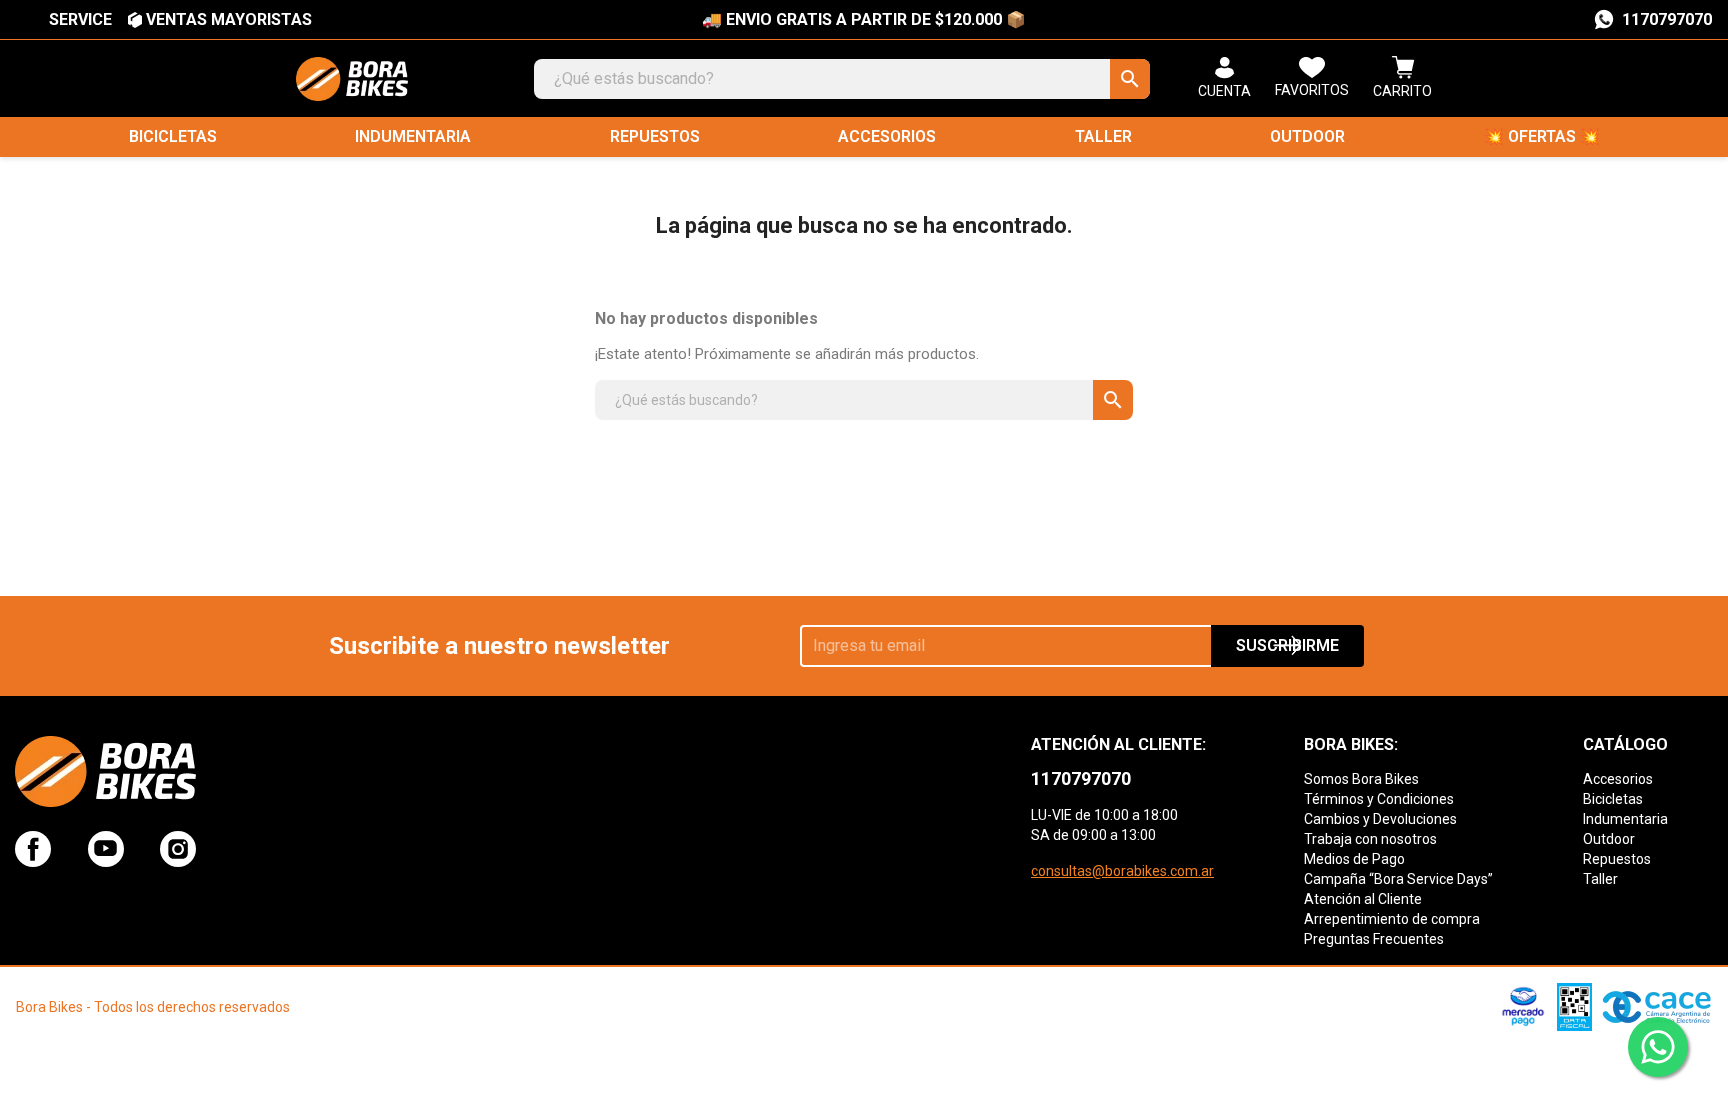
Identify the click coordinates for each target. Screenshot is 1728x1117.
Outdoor (1307, 136)
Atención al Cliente (1363, 899)
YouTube (106, 849)
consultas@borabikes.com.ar (1122, 871)
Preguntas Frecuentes (1374, 939)
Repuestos (655, 136)
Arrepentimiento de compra (1392, 919)
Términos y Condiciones (1379, 799)
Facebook (33, 849)
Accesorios (887, 136)
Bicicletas (173, 136)
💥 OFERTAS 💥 (1542, 136)
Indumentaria (413, 136)
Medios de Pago (1354, 859)
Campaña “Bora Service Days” (1398, 879)
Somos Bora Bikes (1361, 779)
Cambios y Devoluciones (1380, 819)
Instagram (178, 849)
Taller (1103, 136)
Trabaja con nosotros (1370, 839)
